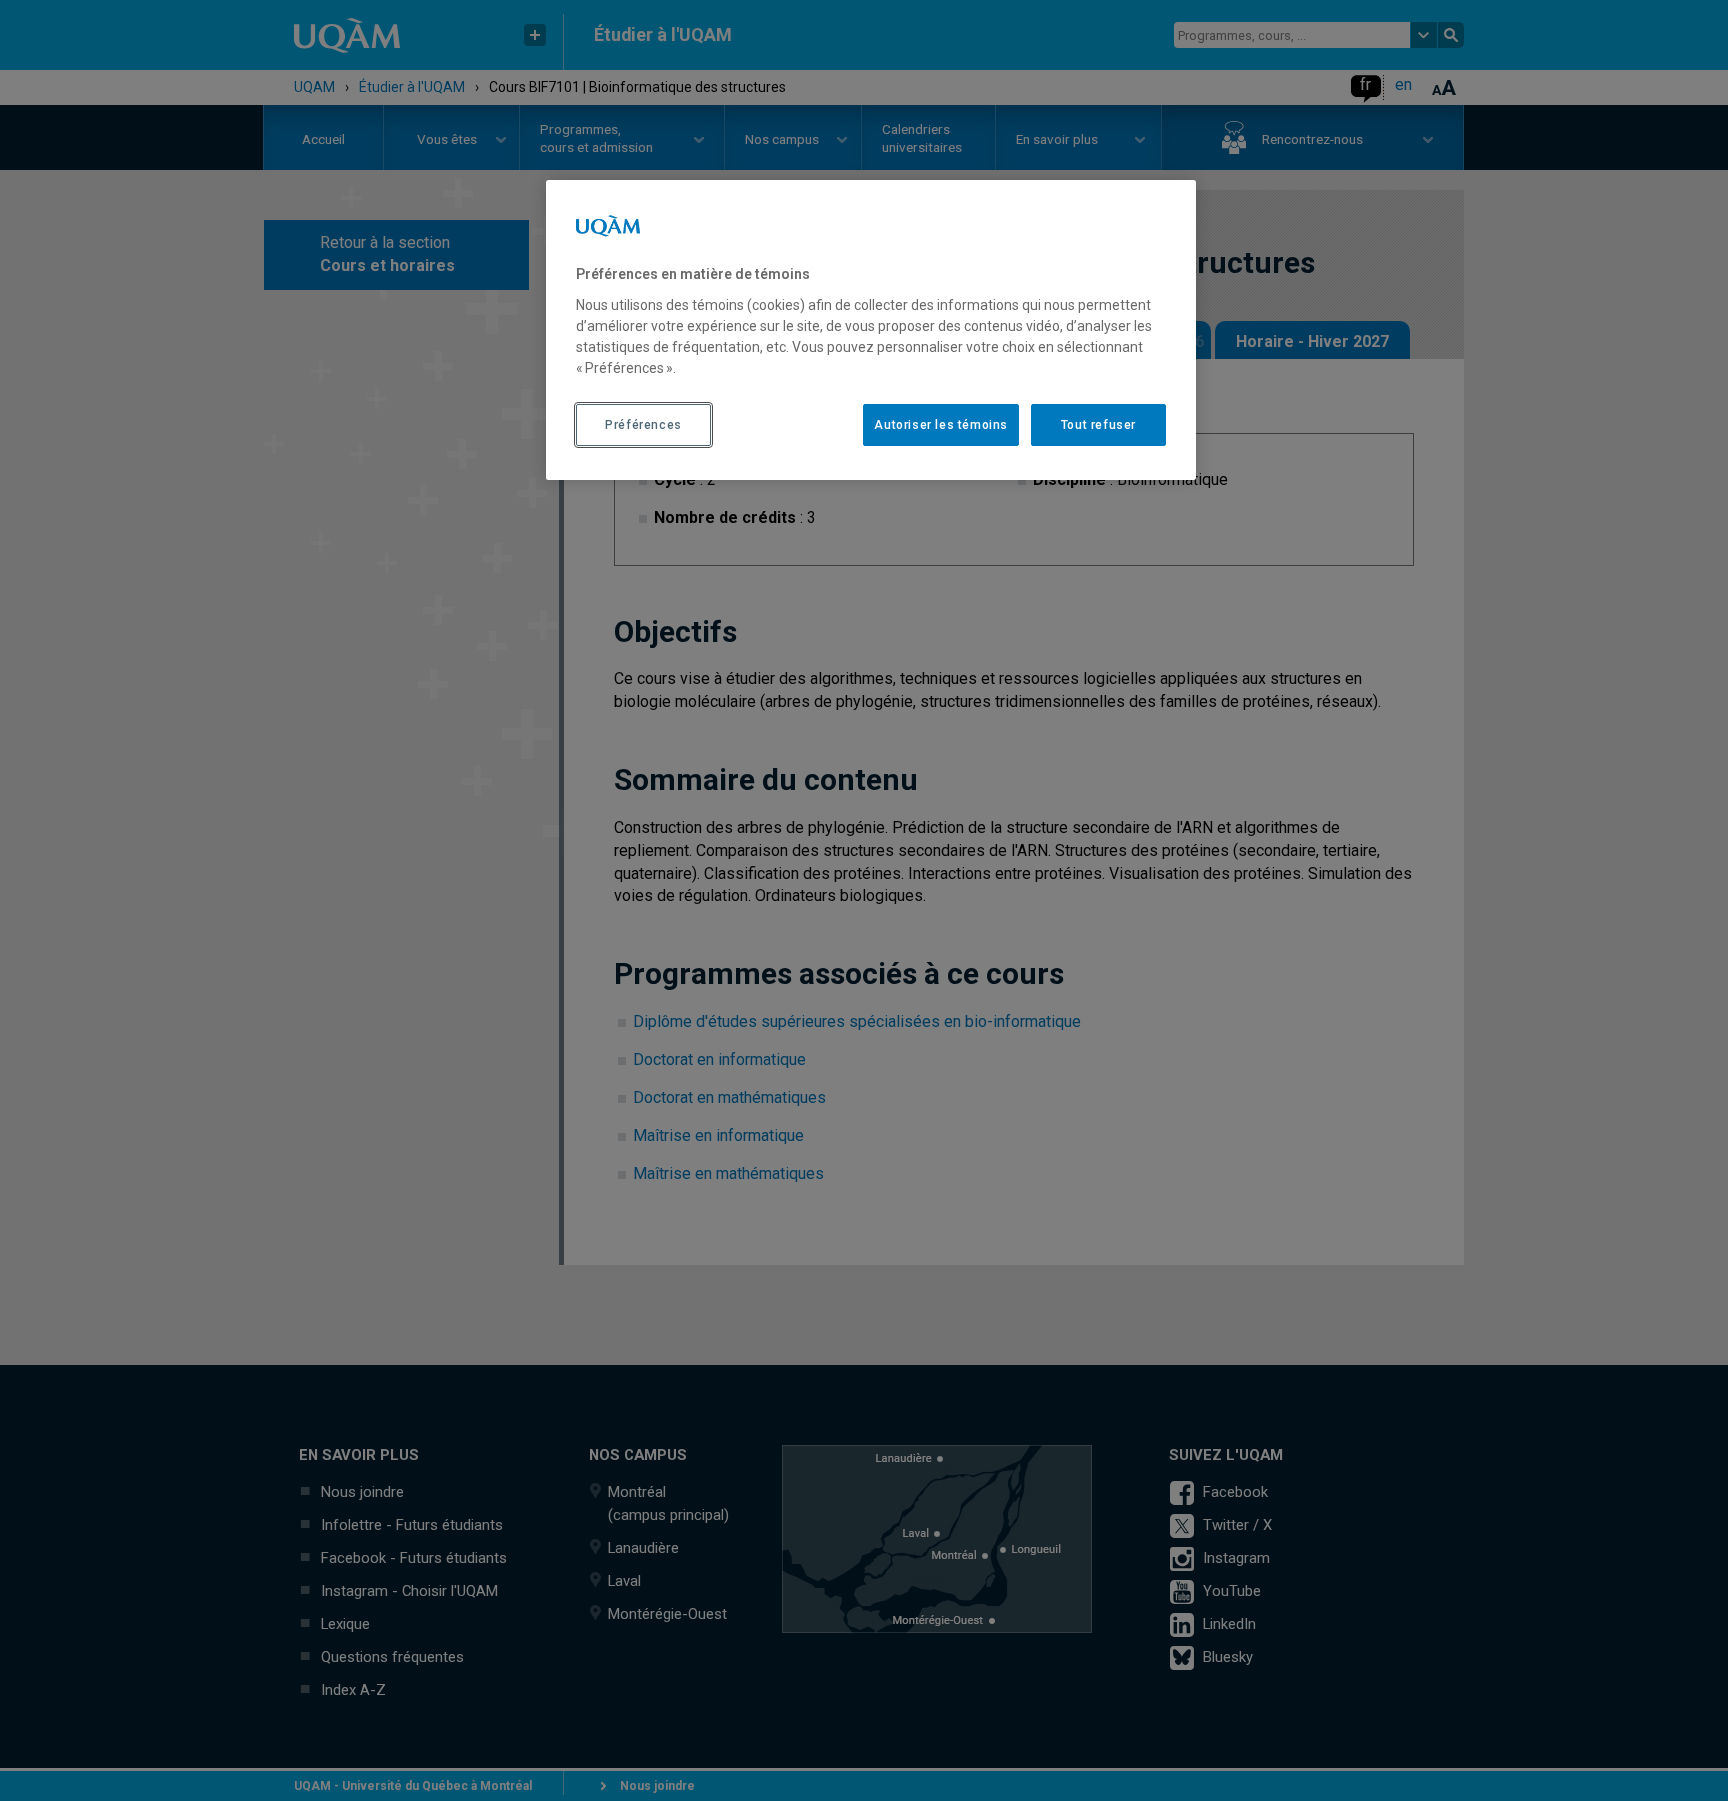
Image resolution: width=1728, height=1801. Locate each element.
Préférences (643, 425)
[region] (871, 330)
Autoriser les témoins (941, 425)
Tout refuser (1098, 425)
